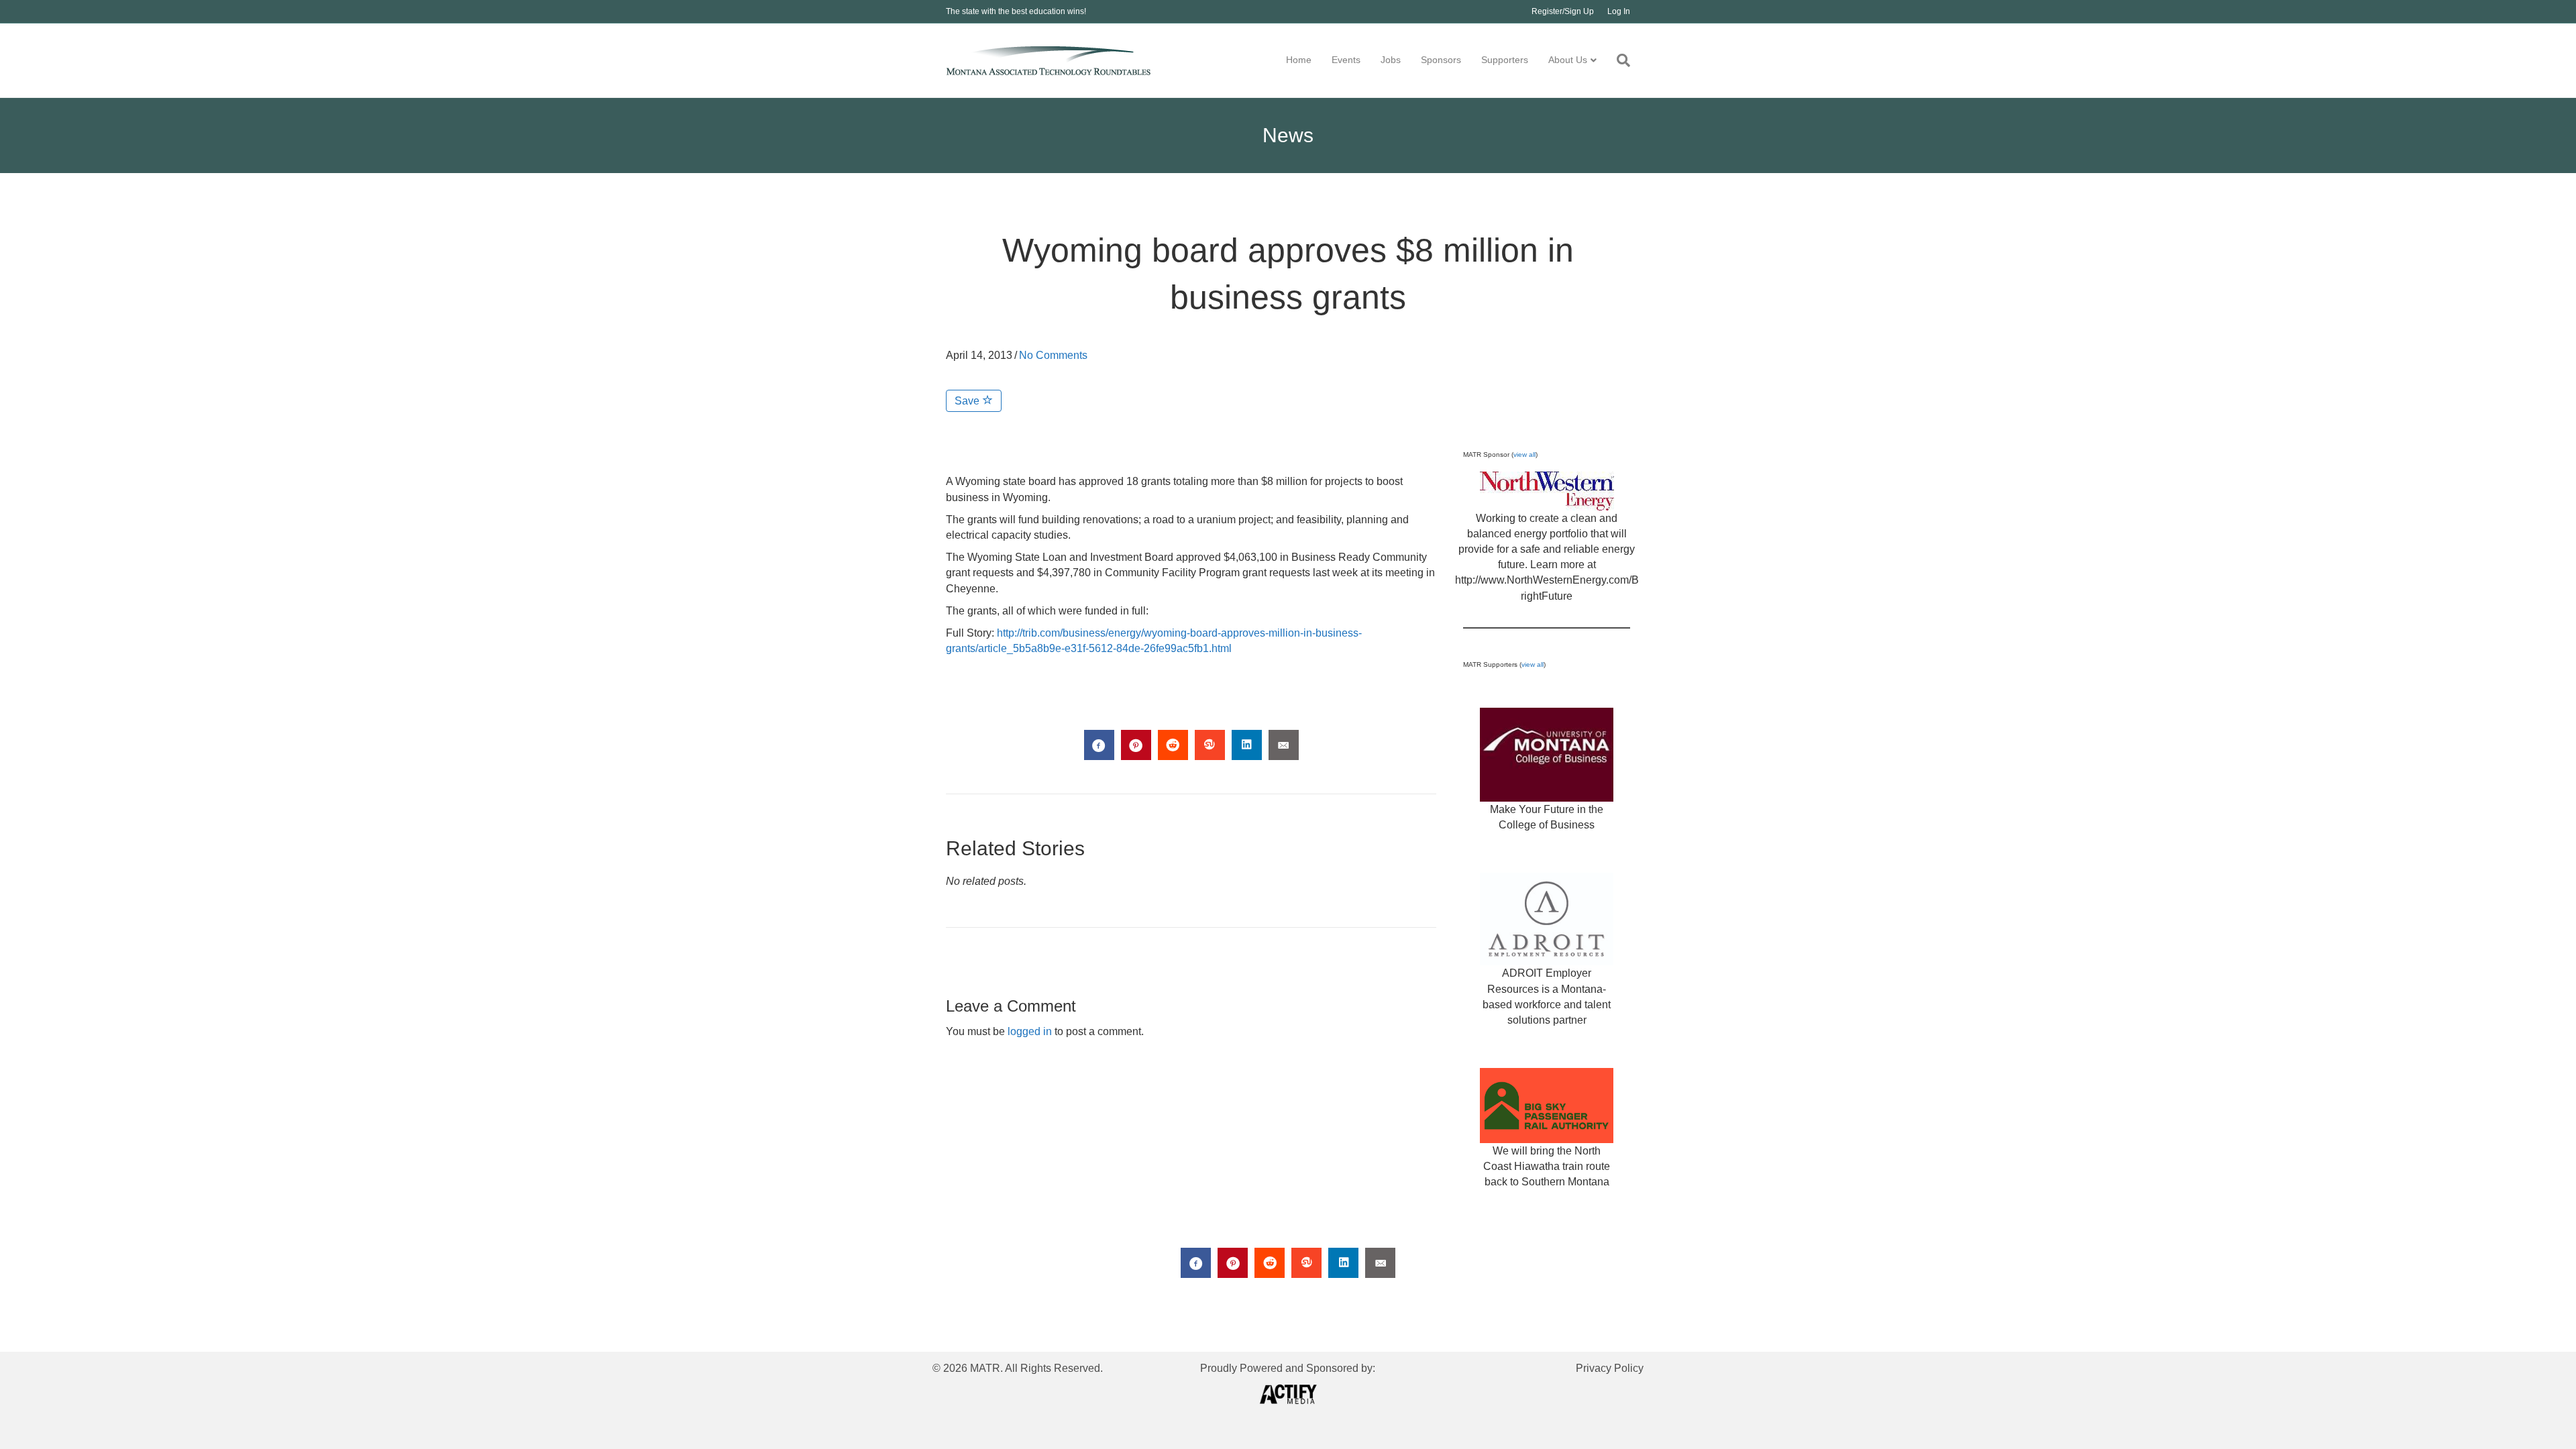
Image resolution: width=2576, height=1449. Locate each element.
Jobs (1391, 60)
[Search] (1618, 60)
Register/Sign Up (1563, 11)
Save (968, 401)
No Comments (1053, 355)
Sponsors (1441, 60)
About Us (1568, 60)
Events (1346, 60)
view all (1524, 454)
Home (1299, 60)
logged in (1030, 1031)
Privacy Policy (1610, 1368)
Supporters (1505, 60)
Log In (1619, 11)
